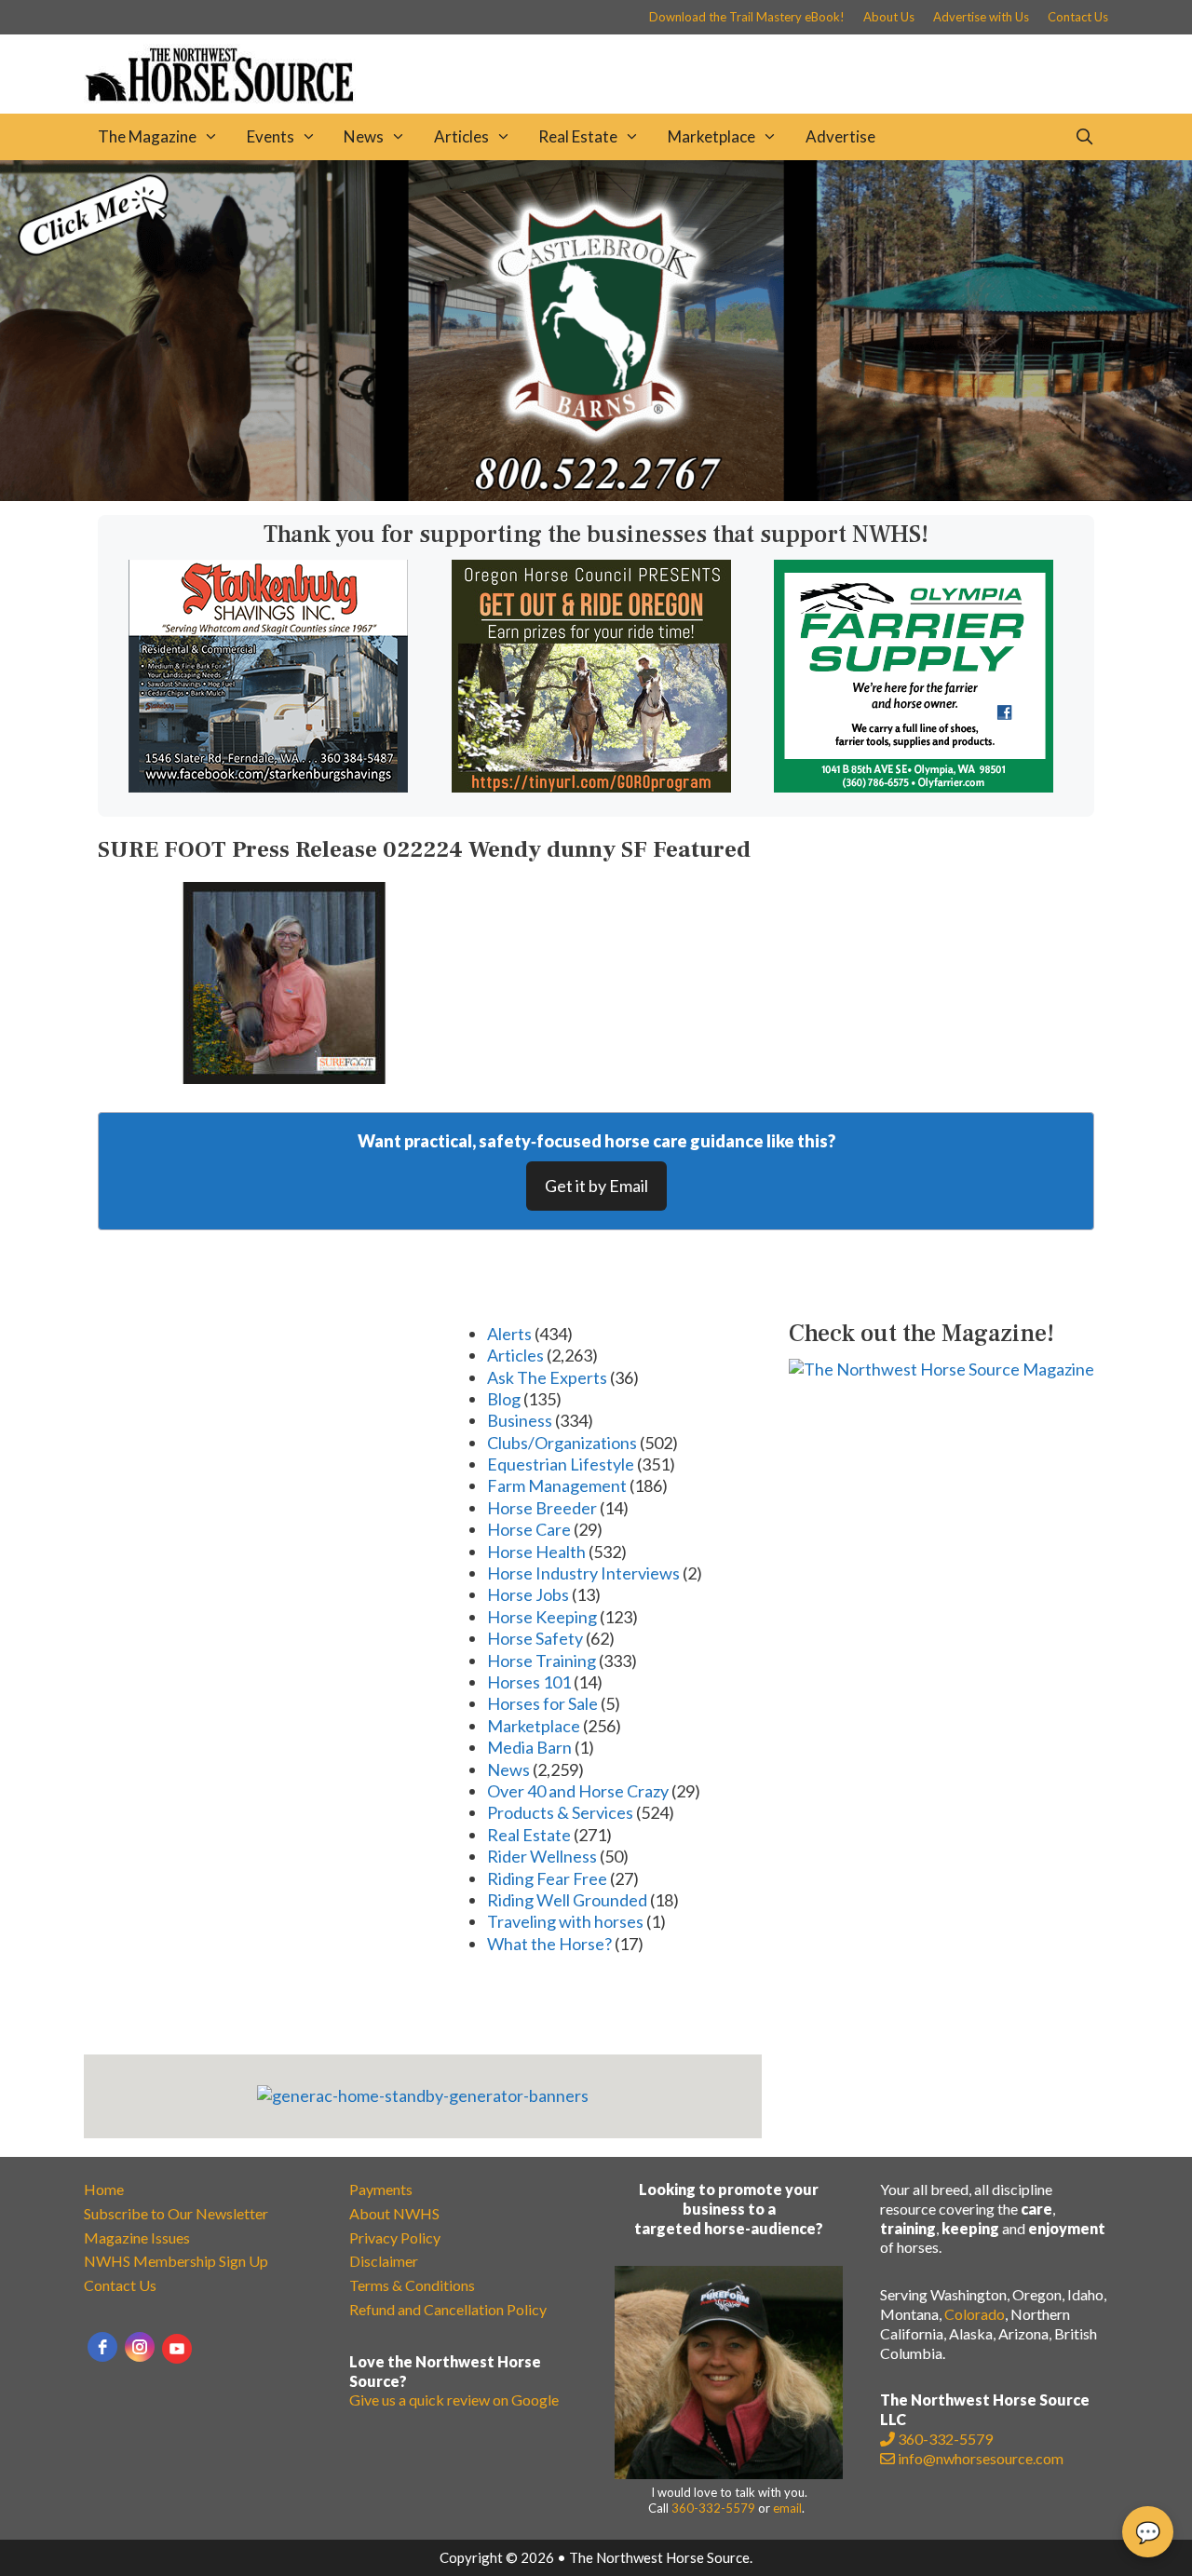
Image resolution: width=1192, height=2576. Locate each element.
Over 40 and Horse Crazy (578, 1791)
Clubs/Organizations (562, 1443)
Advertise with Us (981, 17)
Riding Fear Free (547, 1878)
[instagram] (140, 2347)
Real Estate (578, 136)
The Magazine (147, 136)
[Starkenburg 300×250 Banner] (268, 786)
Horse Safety (535, 1638)
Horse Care (529, 1529)
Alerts (509, 1334)
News (364, 136)
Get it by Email (596, 1186)
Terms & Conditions (412, 2285)
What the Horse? (549, 1944)
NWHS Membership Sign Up (176, 2261)
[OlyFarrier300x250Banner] (914, 786)
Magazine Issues (137, 2237)
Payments (381, 2189)
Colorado (975, 2314)
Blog (504, 1399)
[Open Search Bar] (1084, 137)
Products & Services (560, 1812)
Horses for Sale (542, 1703)
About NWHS (394, 2213)
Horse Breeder (542, 1508)
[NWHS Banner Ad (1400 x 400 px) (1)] (596, 495)
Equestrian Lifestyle (561, 1464)
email (787, 2508)
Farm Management (557, 1485)
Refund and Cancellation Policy (448, 2309)
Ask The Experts (547, 1377)
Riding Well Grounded (567, 1900)
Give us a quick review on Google (454, 2400)
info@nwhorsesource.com (981, 2458)
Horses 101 (529, 1682)
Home (104, 2189)
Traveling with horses (565, 1921)
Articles (461, 136)
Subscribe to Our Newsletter (176, 2213)
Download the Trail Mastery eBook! (747, 17)
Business (520, 1420)
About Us (889, 17)
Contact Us (1078, 17)
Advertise (840, 136)
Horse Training (542, 1661)
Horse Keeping (542, 1617)
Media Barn (529, 1747)
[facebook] (102, 2347)
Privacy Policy (395, 2237)
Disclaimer (384, 2261)
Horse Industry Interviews (583, 1573)
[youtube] (177, 2349)
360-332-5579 (713, 2508)
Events (271, 136)
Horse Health (536, 1552)
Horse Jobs (528, 1594)
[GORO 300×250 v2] (591, 786)
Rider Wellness (542, 1856)
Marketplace (711, 136)
